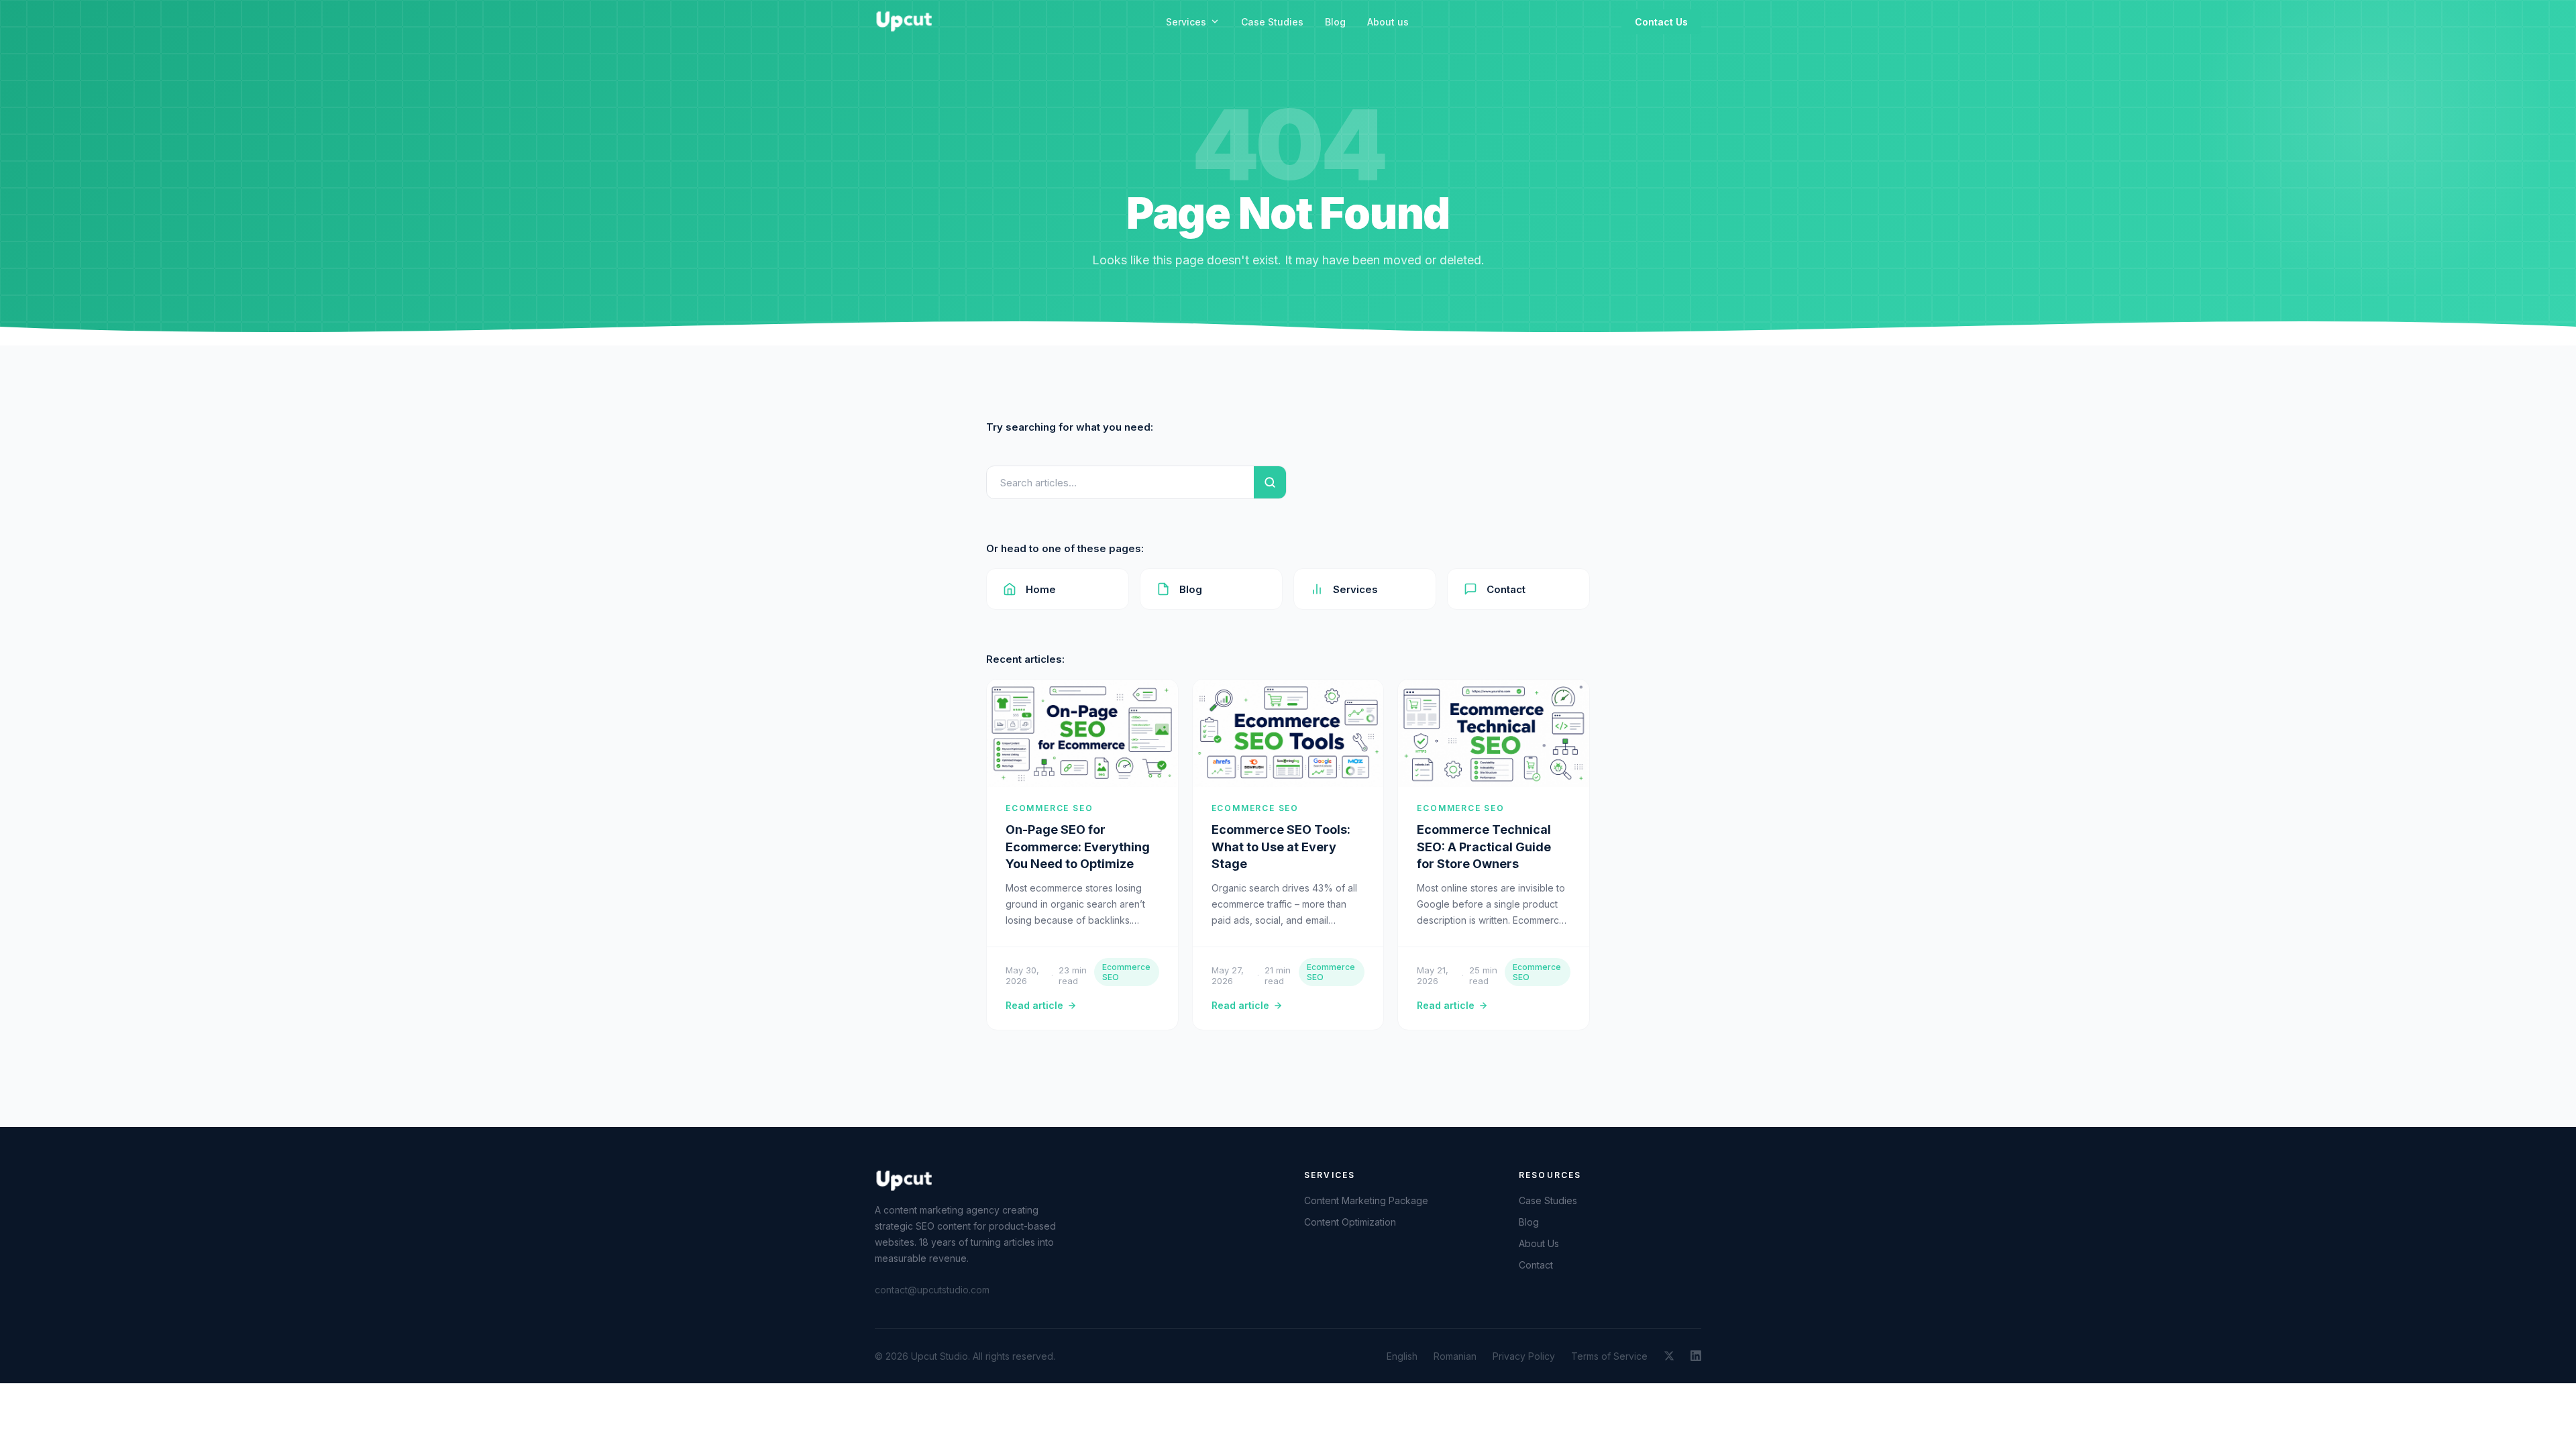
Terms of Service (1609, 1356)
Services (1186, 22)
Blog (1335, 22)
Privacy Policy (1524, 1356)
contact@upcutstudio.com (932, 1290)
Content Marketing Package (1366, 1200)
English (1402, 1356)
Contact (1506, 589)
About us (1388, 22)
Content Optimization (1350, 1222)
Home (1041, 589)
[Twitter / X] (1669, 1356)
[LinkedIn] (1696, 1356)
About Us (1539, 1243)
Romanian (1455, 1356)
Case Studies (1272, 22)
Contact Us (1661, 22)
